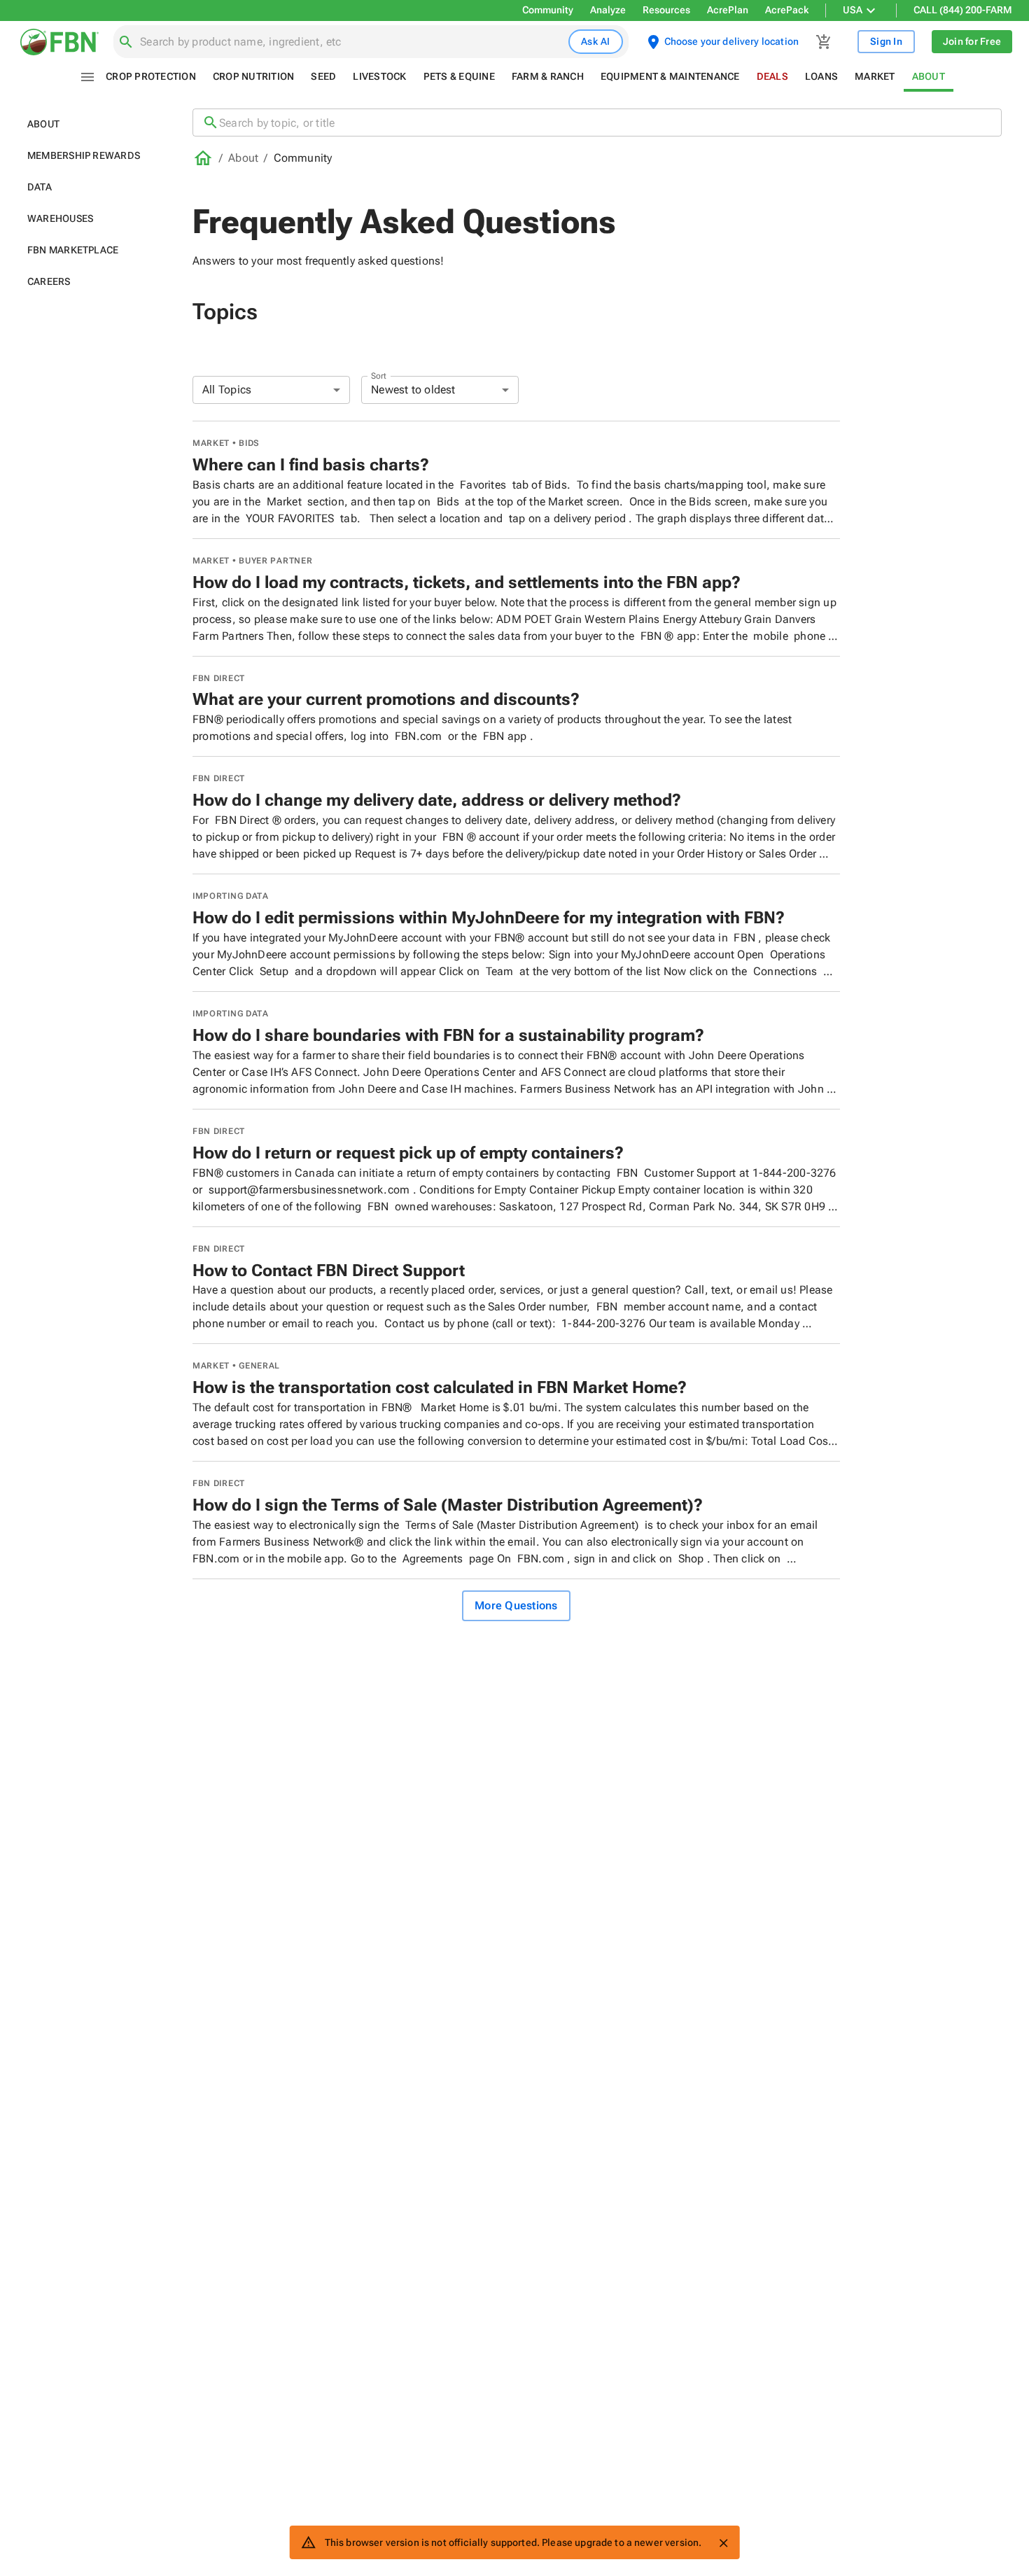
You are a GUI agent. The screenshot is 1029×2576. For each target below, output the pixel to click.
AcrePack (787, 10)
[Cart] (824, 42)
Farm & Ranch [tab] (548, 76)
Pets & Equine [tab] (459, 76)
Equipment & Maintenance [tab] (670, 76)
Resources (666, 10)
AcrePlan (728, 10)
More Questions (516, 1605)
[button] (93, 124)
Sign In (886, 41)
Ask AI (596, 41)
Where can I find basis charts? (311, 465)
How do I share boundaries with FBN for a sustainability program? (448, 1035)
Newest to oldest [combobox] (413, 390)
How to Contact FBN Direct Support (329, 1270)
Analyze (608, 10)
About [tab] (929, 76)
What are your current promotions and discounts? (386, 699)
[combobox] (351, 42)
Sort (379, 375)
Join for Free (972, 41)
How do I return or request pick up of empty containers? (408, 1153)
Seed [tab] (323, 76)
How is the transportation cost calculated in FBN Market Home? (440, 1387)
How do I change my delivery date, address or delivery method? (437, 800)
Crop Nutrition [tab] (254, 76)
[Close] (723, 2543)
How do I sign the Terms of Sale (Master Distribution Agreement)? (448, 1505)
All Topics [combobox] (227, 390)
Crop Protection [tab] (151, 76)
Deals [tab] (772, 76)
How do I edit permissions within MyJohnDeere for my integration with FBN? (489, 918)
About (243, 158)
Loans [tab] (821, 76)
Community (548, 10)
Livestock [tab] (379, 76)
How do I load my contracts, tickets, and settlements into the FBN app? (467, 582)
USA (853, 10)
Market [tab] (875, 76)
